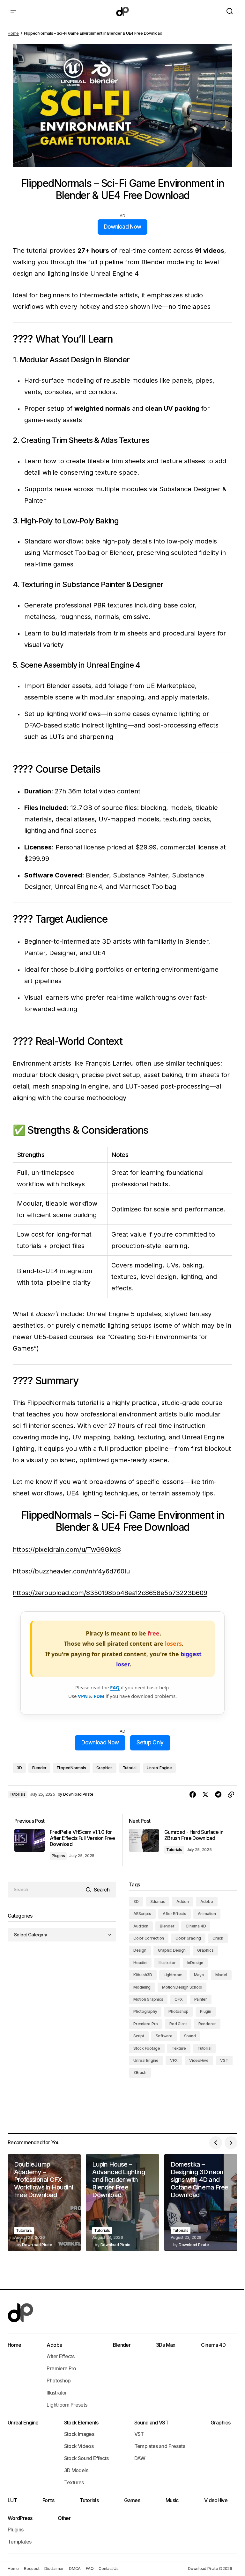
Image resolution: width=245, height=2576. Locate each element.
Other (64, 2518)
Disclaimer (54, 2569)
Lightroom (173, 1975)
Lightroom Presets (67, 2405)
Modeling (142, 1987)
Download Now (123, 227)
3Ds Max (166, 2345)
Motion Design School (182, 1987)
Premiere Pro (146, 2024)
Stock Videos (79, 2446)
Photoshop (178, 2011)
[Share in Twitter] (205, 1795)
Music (172, 2500)
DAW (140, 2458)
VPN (83, 1696)
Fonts (48, 2500)
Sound (190, 2036)
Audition (141, 1926)
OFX (178, 1999)
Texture (179, 2048)
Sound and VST (152, 2423)
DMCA (75, 2569)
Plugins (58, 1856)
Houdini (140, 1963)
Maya (199, 1975)
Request (32, 2569)
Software (164, 2036)
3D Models (76, 2470)
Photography (145, 2011)
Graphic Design (172, 1950)
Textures (74, 2482)
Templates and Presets (160, 2446)
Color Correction (149, 1938)
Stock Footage (147, 2048)
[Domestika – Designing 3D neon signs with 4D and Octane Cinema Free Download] (201, 2203)
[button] (13, 11)
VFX (174, 2060)
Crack (218, 1938)
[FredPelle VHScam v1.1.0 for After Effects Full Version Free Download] (65, 1840)
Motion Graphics (148, 1999)
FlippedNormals (71, 1768)
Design (140, 1950)
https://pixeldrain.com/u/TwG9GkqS (67, 1550)
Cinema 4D (196, 1926)
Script (139, 2036)
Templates (19, 2542)
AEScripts (142, 1914)
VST (224, 2060)
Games (132, 2500)
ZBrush (140, 2072)
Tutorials (18, 1794)
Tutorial (130, 1768)
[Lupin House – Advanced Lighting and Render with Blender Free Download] (122, 2203)
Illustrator (167, 1963)
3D (19, 1768)
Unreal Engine (159, 1768)
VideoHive (199, 2060)
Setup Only (150, 1742)
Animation (207, 1914)
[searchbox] (45, 1890)
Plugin (206, 2011)
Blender (39, 1768)
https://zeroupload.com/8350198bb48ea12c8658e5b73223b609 (110, 1593)
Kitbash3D (143, 1975)
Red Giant (178, 2024)
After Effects (174, 1914)
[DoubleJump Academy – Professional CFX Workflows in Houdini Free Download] (44, 2203)
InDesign (195, 1963)
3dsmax (158, 1902)
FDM (99, 1696)
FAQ (115, 1687)
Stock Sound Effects (86, 2458)
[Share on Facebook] (193, 1795)
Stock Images (79, 2434)
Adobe (207, 1902)
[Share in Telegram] (218, 1795)
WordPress (20, 2518)
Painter (201, 1999)
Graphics (104, 1768)
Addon (183, 1902)
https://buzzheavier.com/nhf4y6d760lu (71, 1571)
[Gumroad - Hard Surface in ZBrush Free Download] (180, 1840)
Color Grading (188, 1938)
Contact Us (109, 2569)
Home (13, 33)
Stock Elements (81, 2423)
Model (221, 1975)
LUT (12, 2500)
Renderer (207, 2024)
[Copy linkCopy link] (231, 1795)
